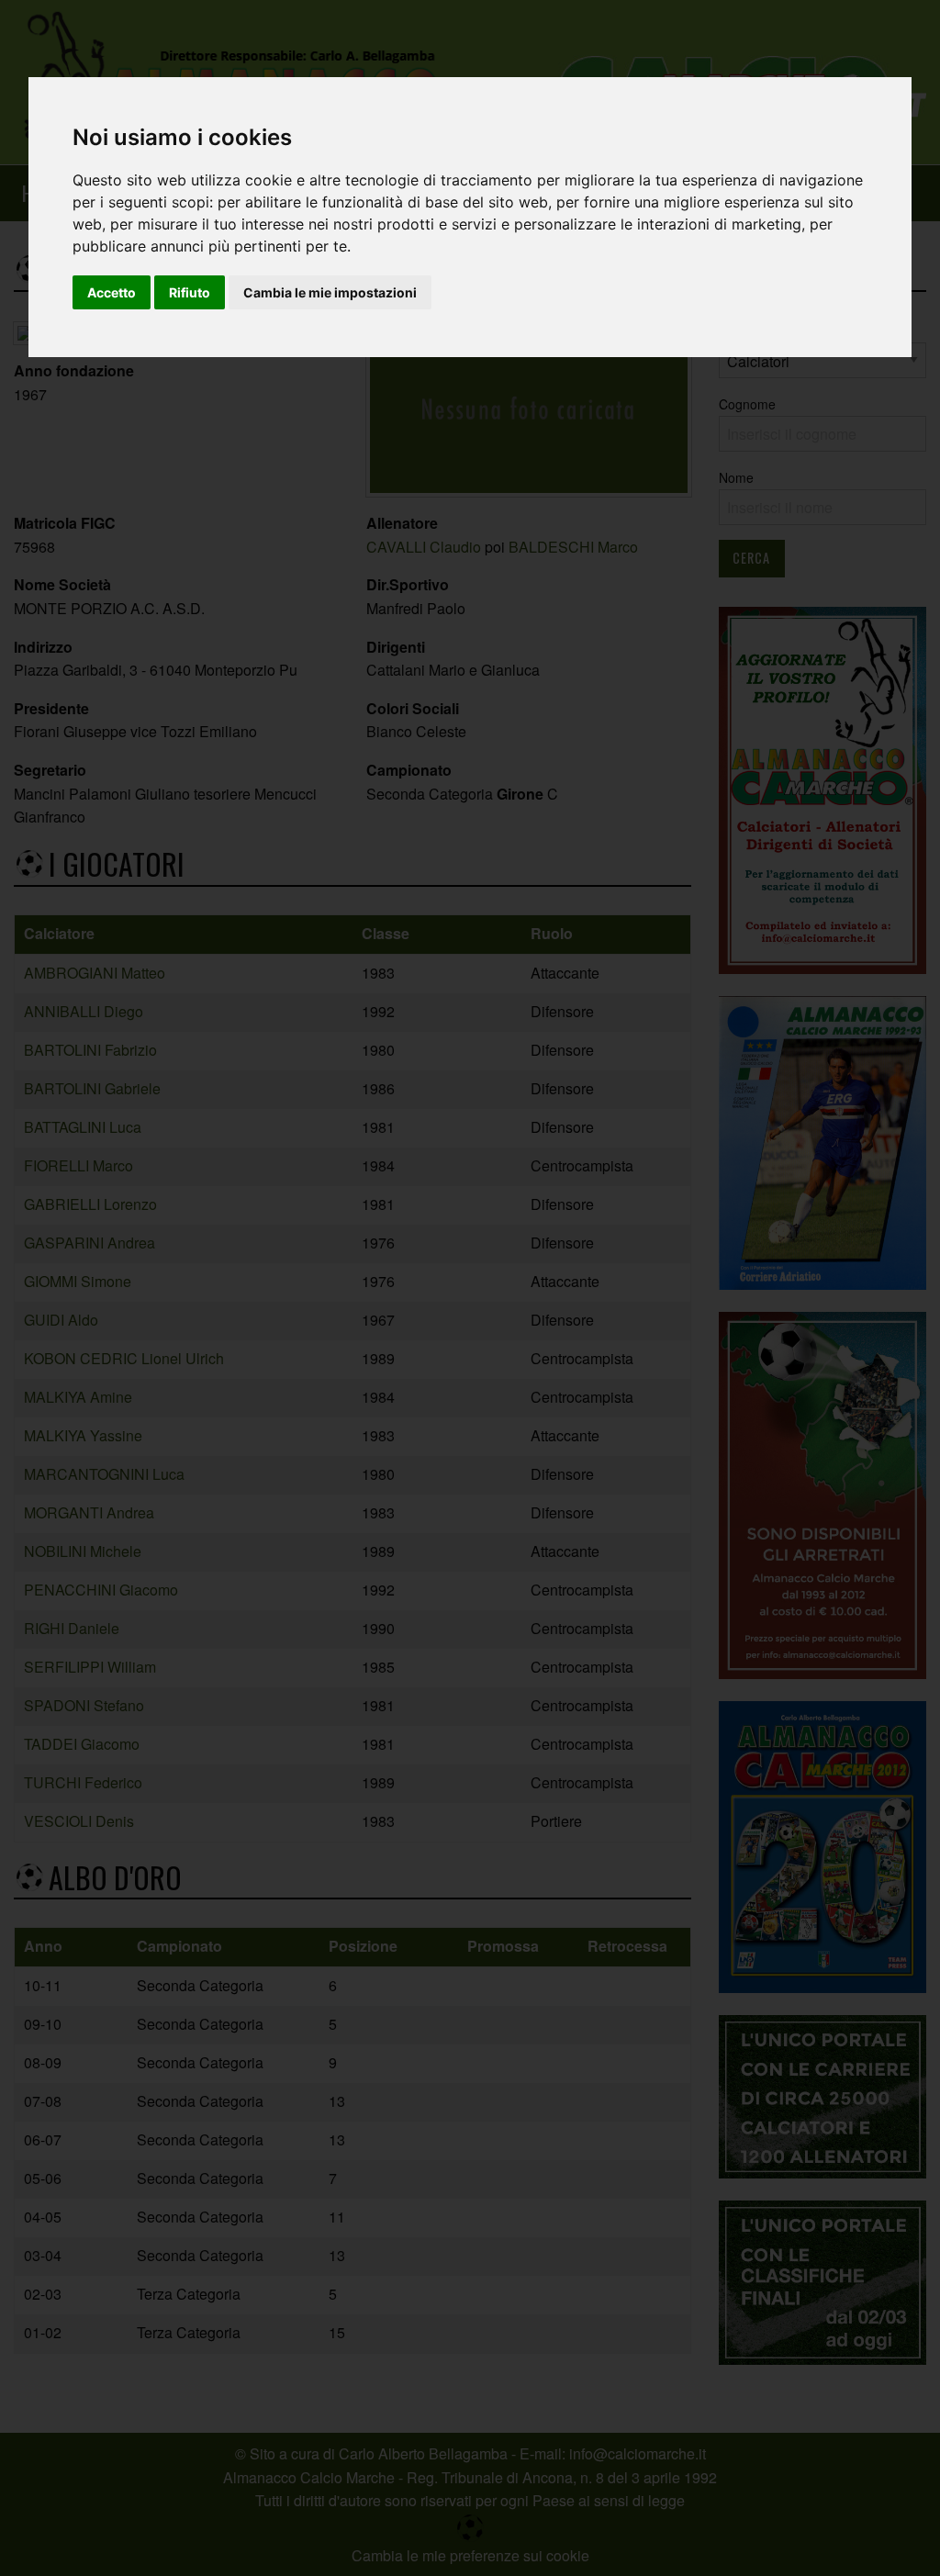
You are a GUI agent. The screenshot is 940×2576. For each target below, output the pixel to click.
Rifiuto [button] (190, 292)
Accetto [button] (112, 292)
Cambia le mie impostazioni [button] (330, 292)
